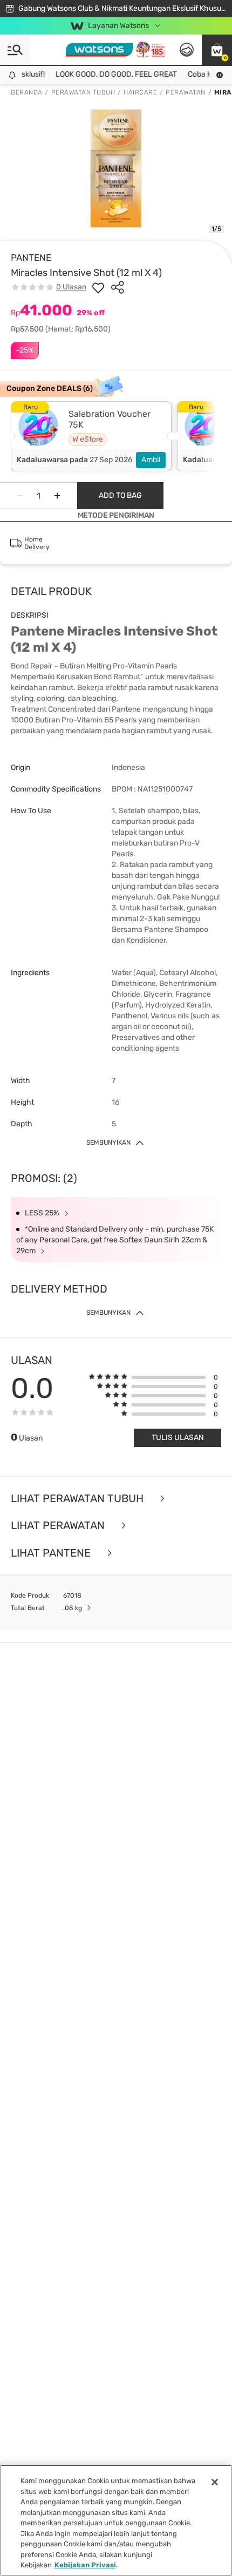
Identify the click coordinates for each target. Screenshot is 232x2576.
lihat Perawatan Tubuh (79, 1499)
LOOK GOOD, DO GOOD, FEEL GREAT (109, 74)
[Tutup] (215, 2482)
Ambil (151, 460)
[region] (116, 2520)
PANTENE (31, 258)
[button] (217, 50)
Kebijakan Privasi (85, 2565)
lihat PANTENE (52, 1553)
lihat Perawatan (59, 1526)
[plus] (57, 496)
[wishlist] (98, 287)
